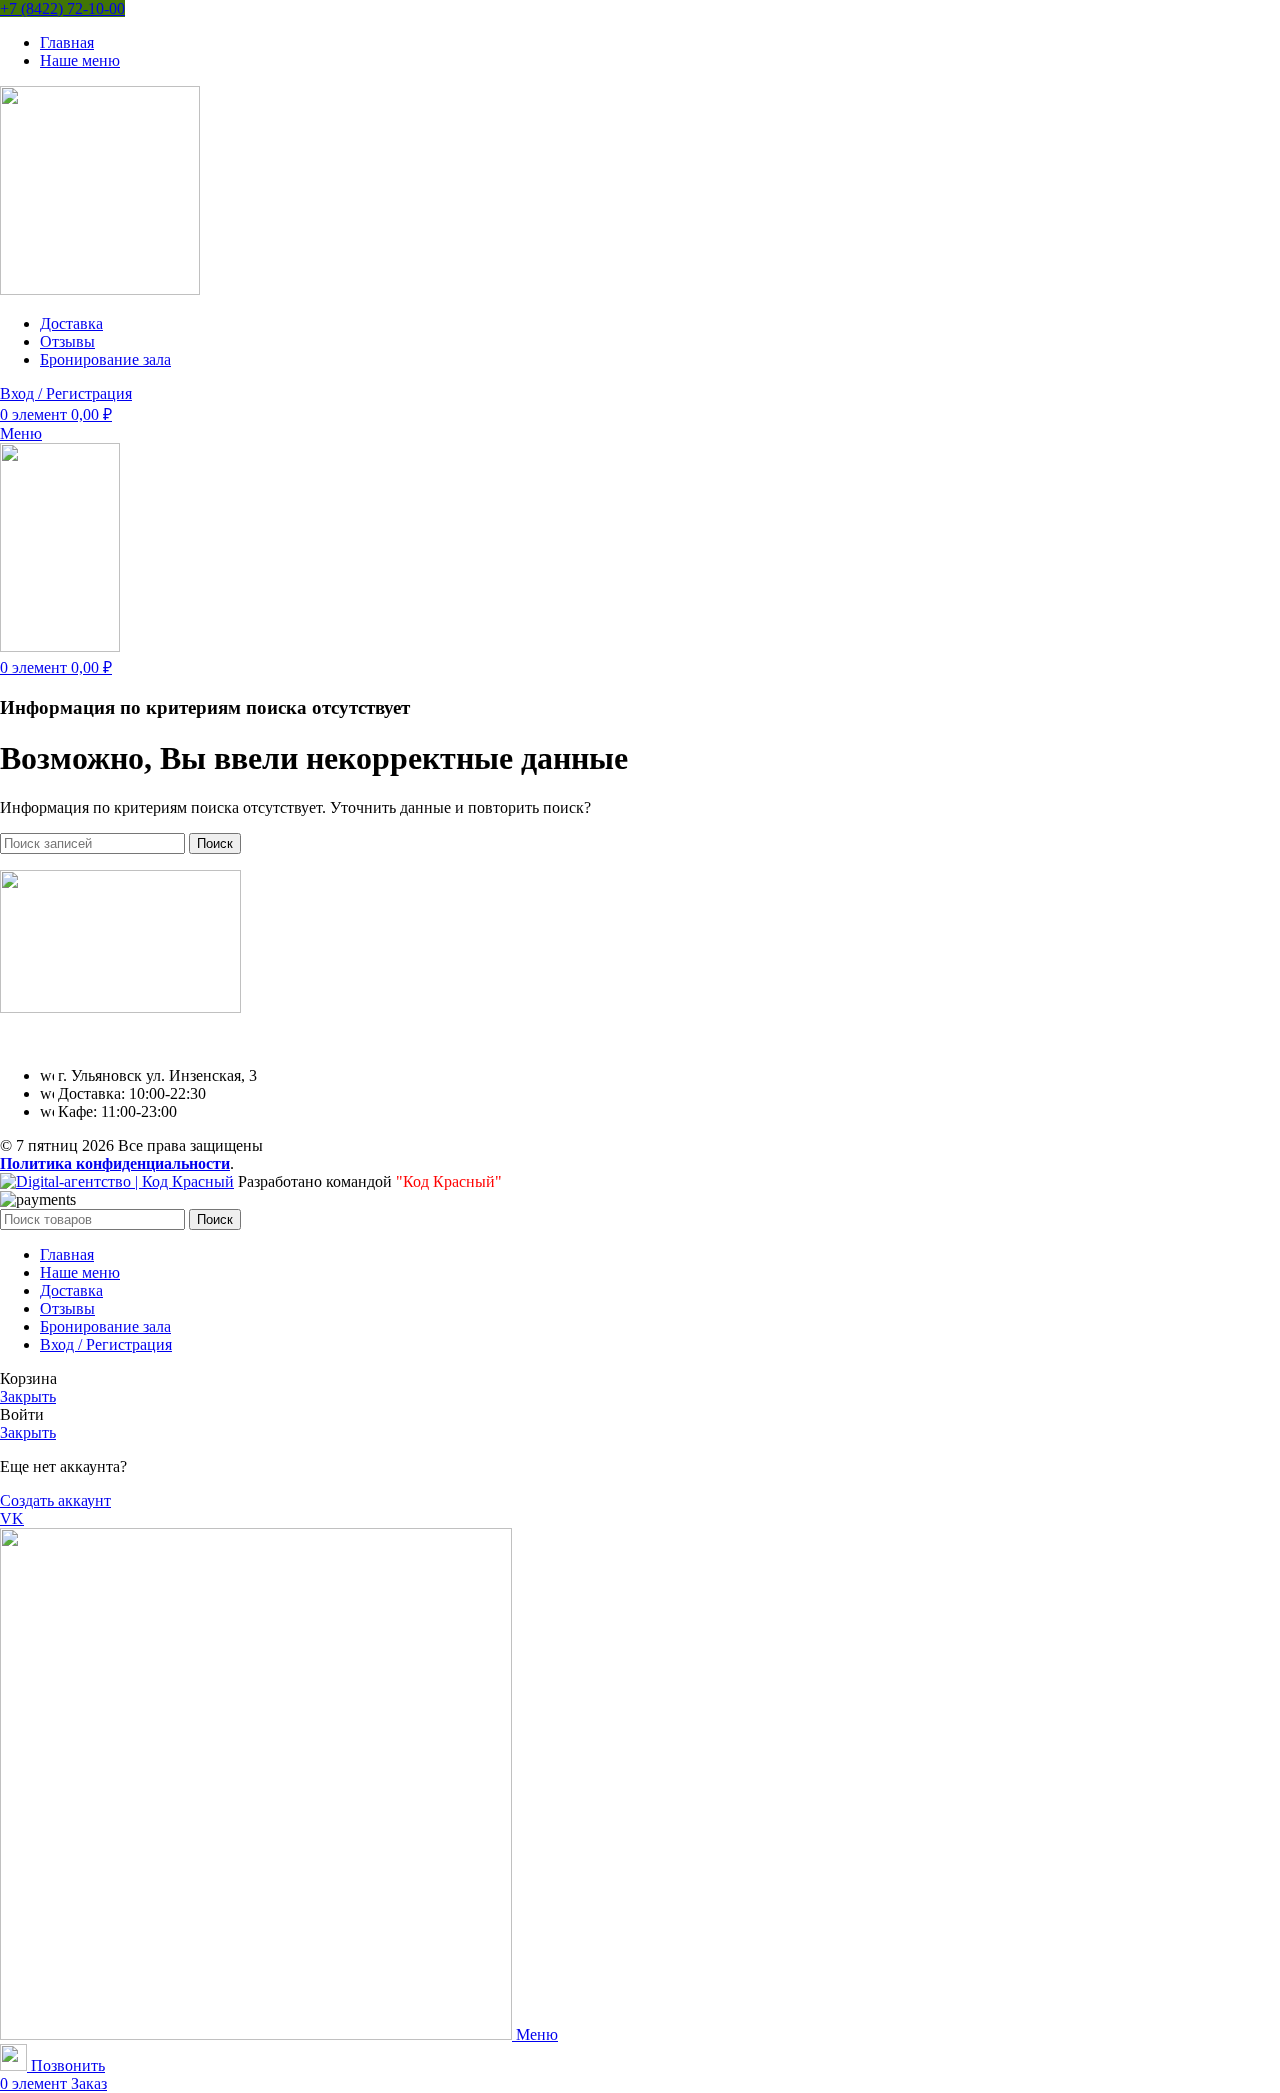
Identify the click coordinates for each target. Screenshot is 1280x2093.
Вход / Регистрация (106, 1344)
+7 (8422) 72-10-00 (62, 8)
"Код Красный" (449, 1181)
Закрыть (28, 1396)
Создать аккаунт (55, 1500)
